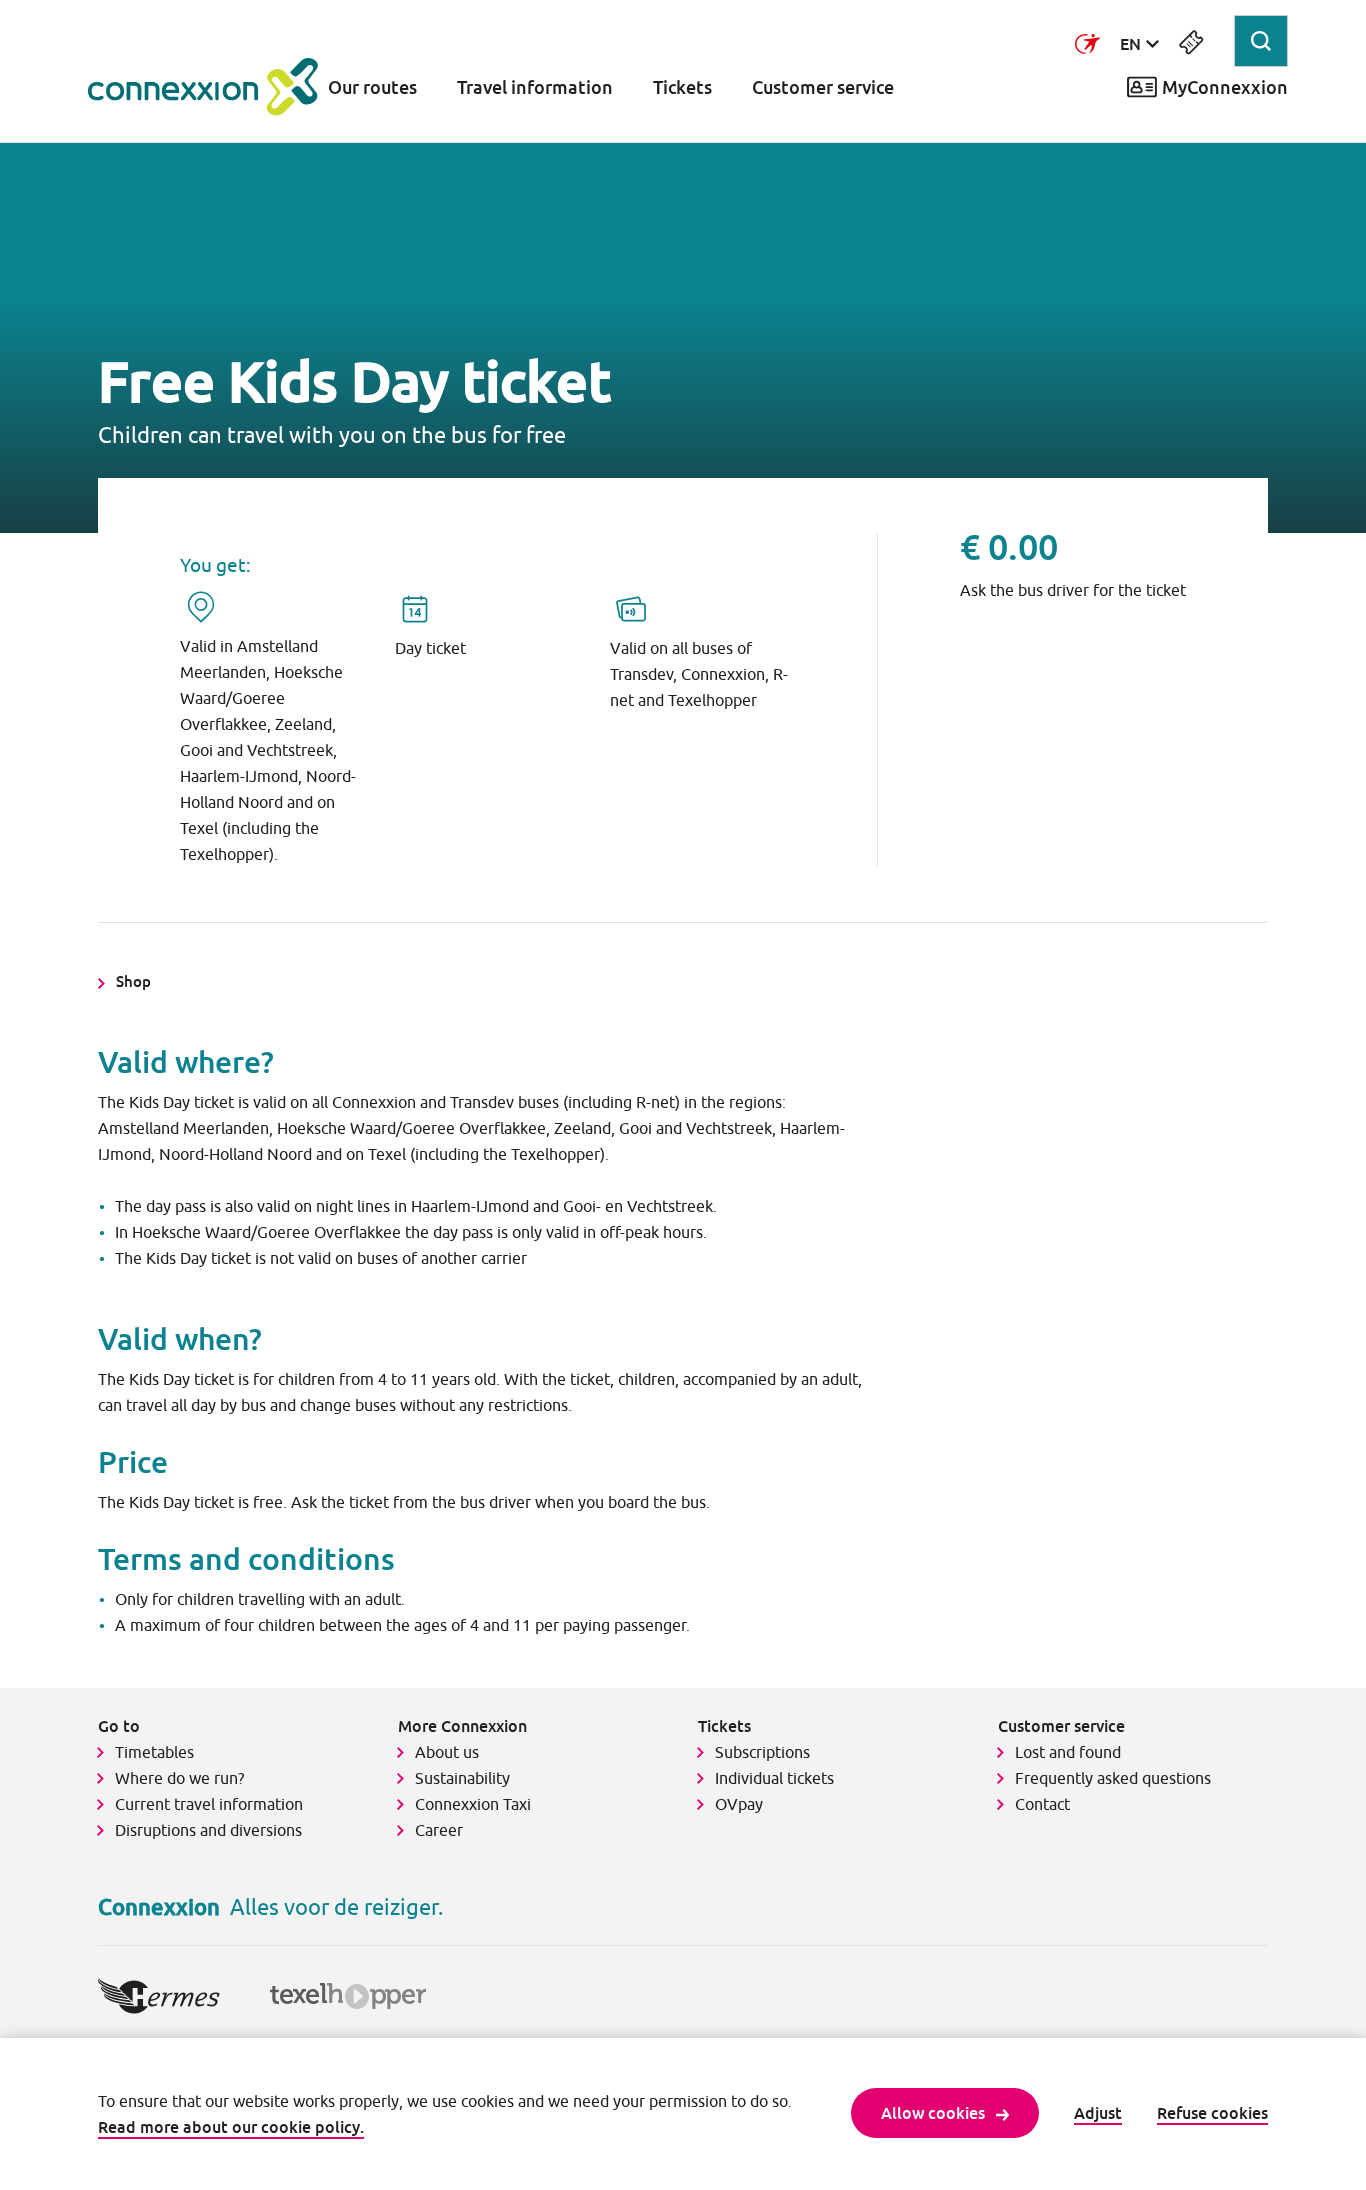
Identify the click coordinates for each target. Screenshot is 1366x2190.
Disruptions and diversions (208, 1830)
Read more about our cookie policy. (231, 2127)
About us (447, 1752)
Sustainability (462, 1778)
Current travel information (209, 1804)
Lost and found (1068, 1752)
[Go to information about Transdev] (1087, 44)
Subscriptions (762, 1752)
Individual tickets (774, 1778)
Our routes (372, 87)
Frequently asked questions (1113, 1778)
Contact (1042, 1804)
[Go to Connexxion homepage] (203, 87)
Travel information (535, 87)
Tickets (682, 87)
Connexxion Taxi (473, 1804)
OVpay (739, 1804)
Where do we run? (181, 1778)
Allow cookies (933, 2113)
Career (439, 1830)
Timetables (154, 1752)
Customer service (823, 87)
